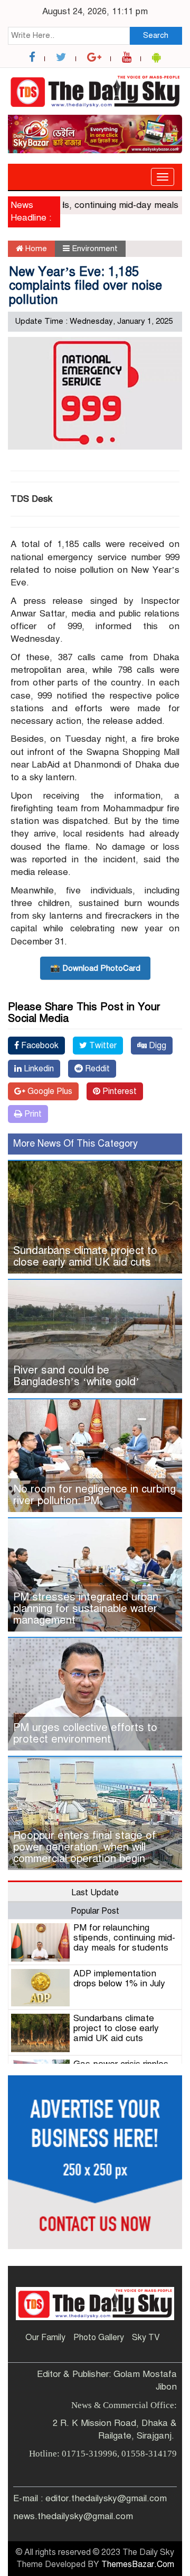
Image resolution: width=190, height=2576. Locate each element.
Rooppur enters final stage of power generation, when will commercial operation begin (84, 1847)
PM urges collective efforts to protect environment (85, 1733)
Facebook (39, 1046)
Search (156, 35)
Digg (156, 1046)
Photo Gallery (99, 2338)
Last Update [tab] (95, 1893)
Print (32, 1114)
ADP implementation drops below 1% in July (119, 1978)
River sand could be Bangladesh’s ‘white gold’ (76, 1376)
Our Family (45, 2338)
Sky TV (146, 2338)
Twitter (102, 1046)
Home (35, 248)
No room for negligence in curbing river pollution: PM (94, 1495)
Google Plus (49, 1091)
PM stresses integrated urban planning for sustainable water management (86, 1609)
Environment (95, 248)
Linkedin (38, 1069)
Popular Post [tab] (95, 1911)
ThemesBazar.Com (138, 2564)
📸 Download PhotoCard (95, 968)
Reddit (96, 1069)
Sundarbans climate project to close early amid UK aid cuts (85, 1256)
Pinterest (118, 1091)
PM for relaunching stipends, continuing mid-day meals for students (124, 1937)
